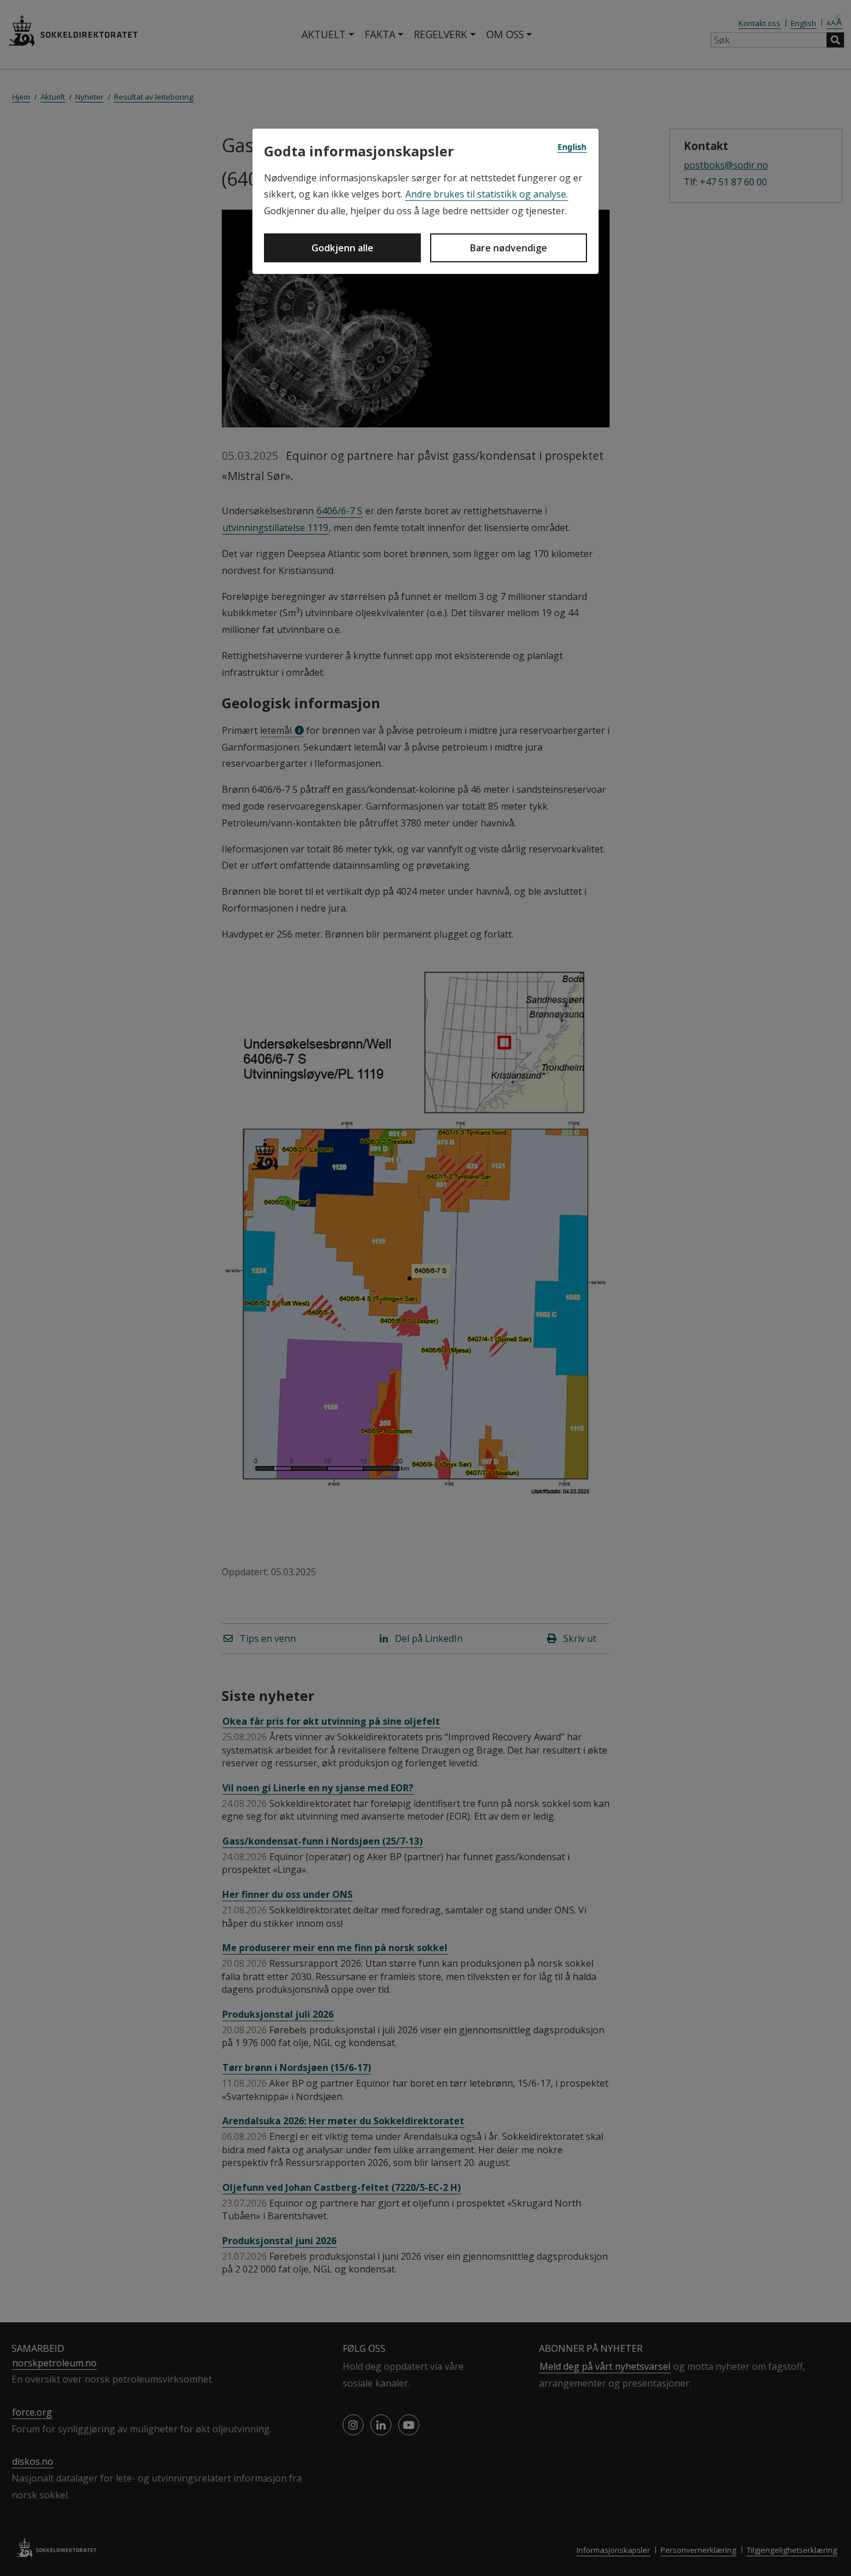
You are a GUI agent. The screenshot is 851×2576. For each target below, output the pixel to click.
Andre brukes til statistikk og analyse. (487, 194)
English (572, 147)
